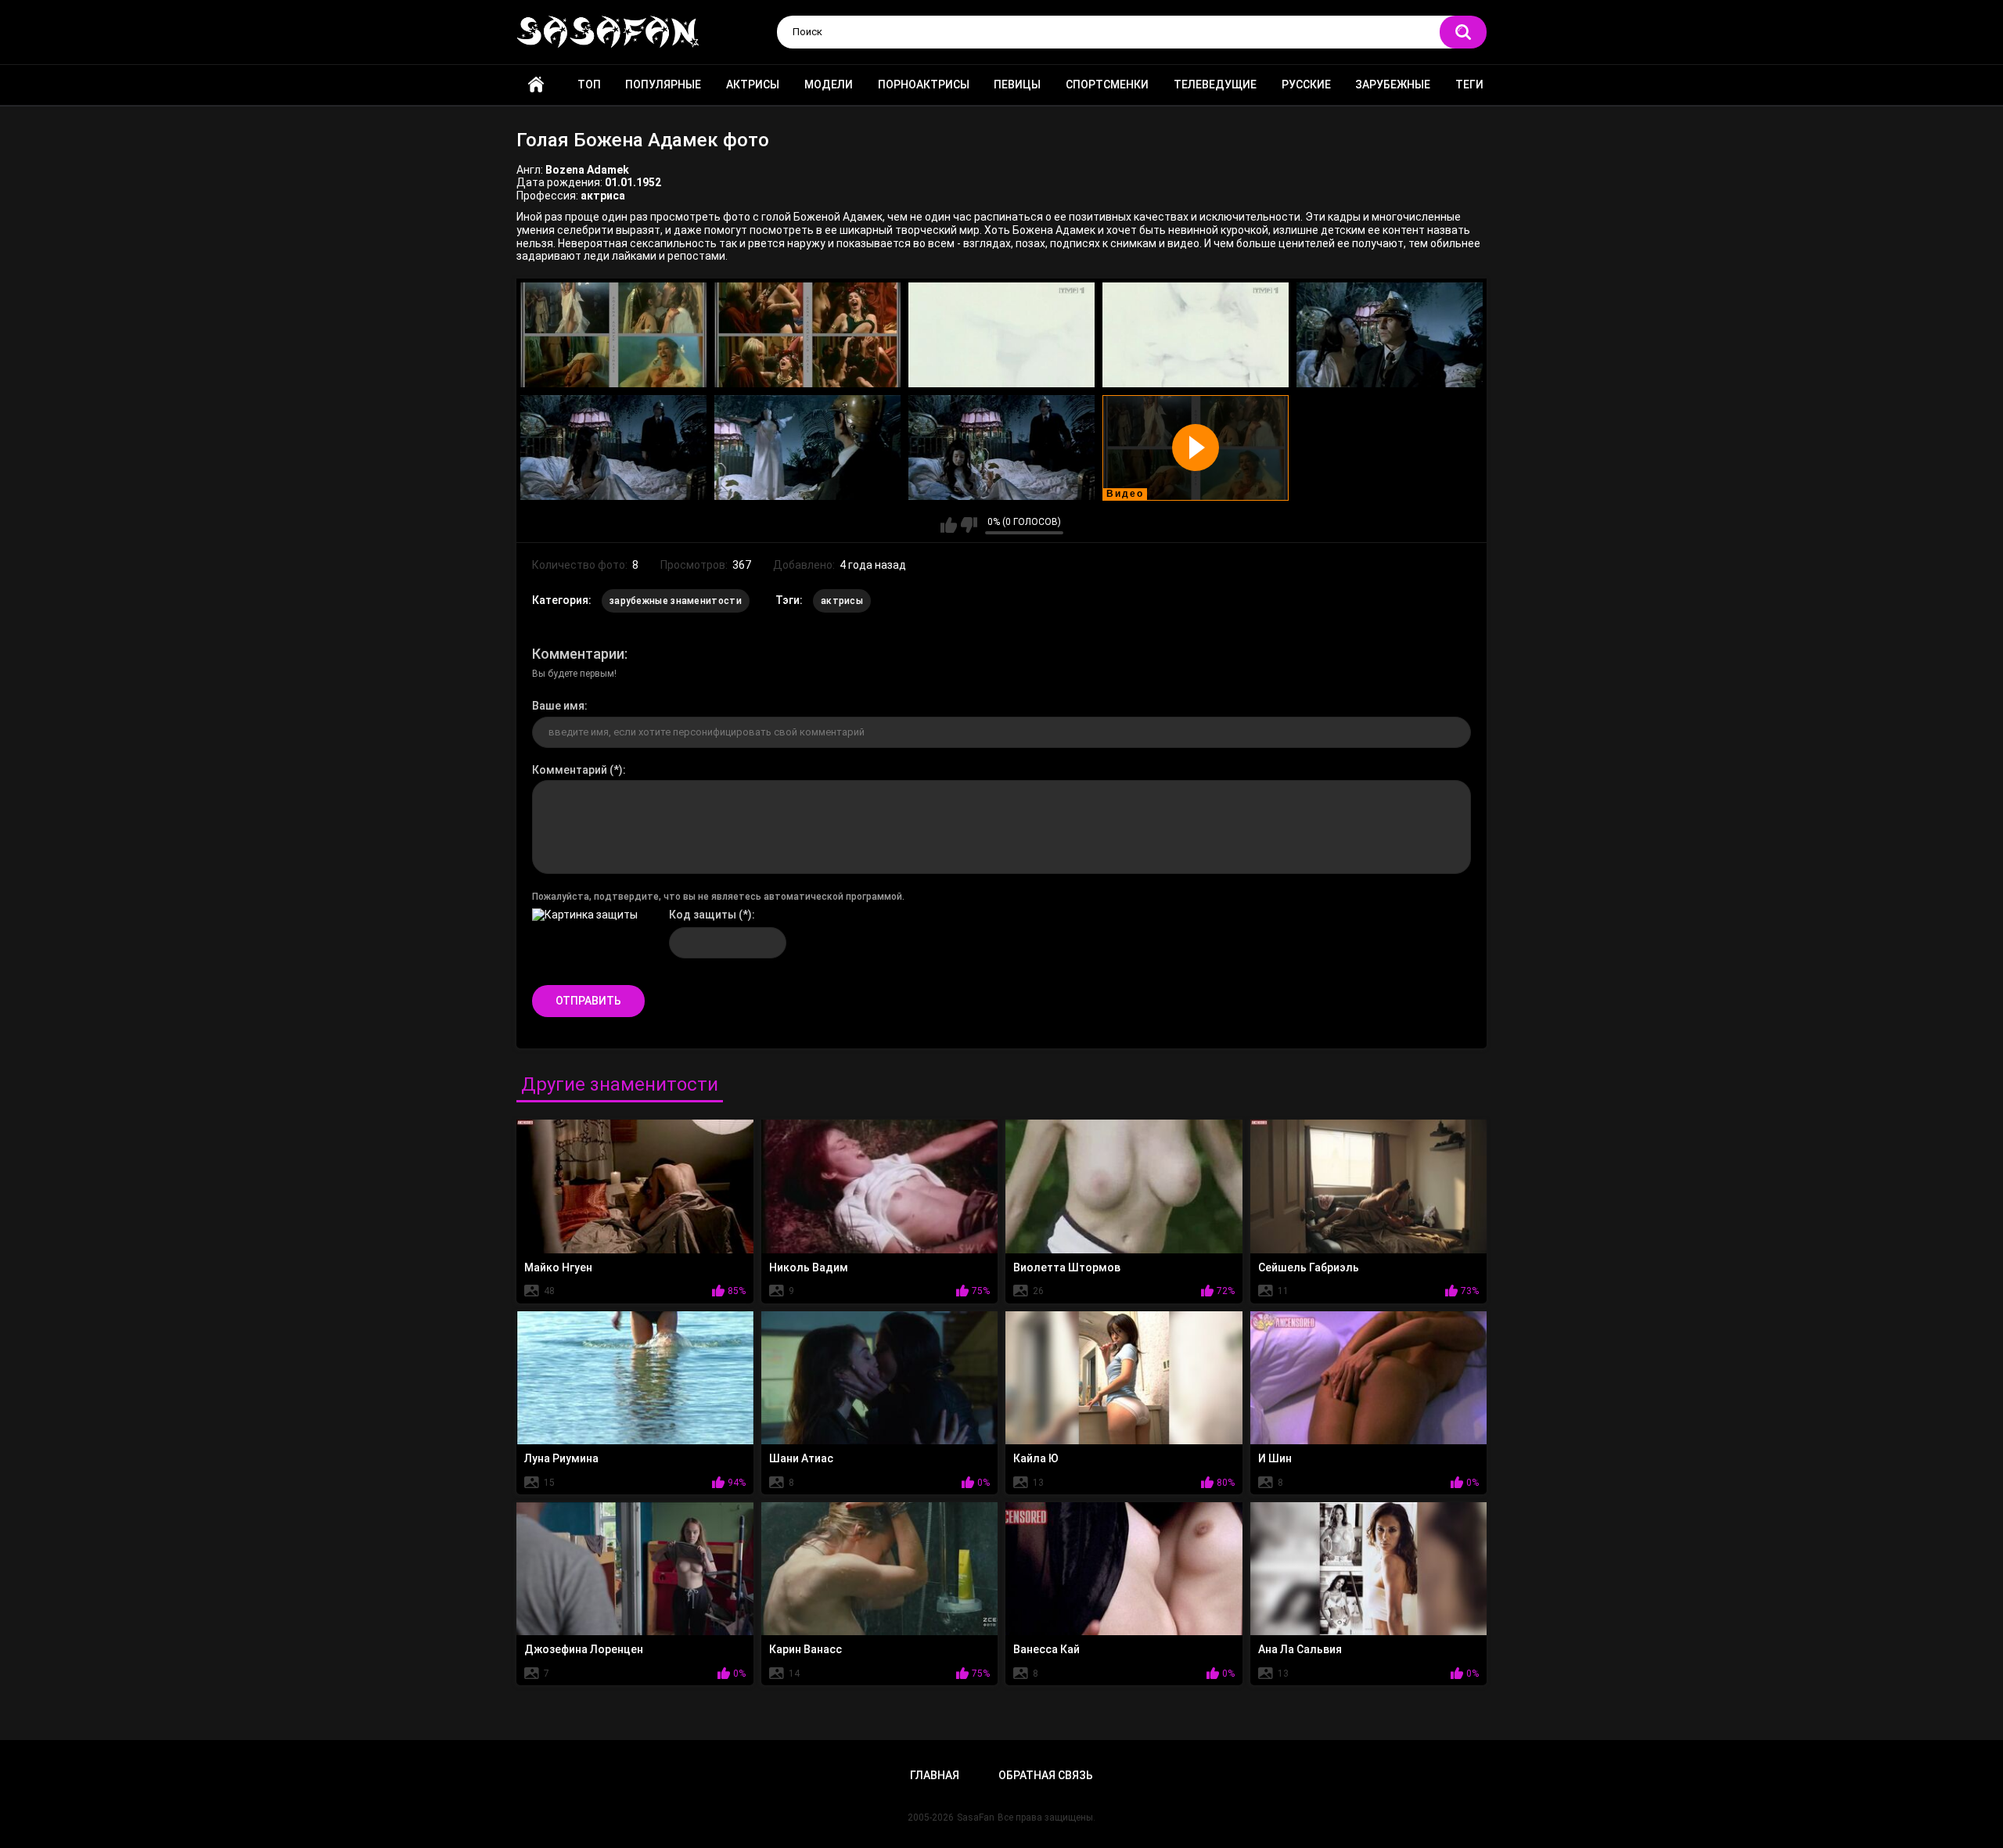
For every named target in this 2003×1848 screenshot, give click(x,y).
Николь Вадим (809, 1267)
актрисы (842, 601)
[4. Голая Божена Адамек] (1196, 335)
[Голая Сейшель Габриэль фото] (1369, 1186)
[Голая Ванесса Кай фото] (1124, 1569)
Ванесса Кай (1046, 1649)
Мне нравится (949, 525)
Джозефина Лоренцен (584, 1649)
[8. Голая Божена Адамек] (1001, 448)
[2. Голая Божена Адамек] (807, 335)
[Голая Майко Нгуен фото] (635, 1186)
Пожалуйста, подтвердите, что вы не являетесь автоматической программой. (718, 897)
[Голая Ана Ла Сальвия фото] (1369, 1569)
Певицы (1017, 84)
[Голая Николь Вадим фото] (880, 1186)
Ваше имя (558, 706)
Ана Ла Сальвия (1300, 1649)
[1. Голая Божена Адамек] (613, 335)
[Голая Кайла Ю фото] (1124, 1378)
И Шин (1275, 1458)
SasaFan (976, 1817)
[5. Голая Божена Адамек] (1390, 335)
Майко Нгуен (558, 1267)
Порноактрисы (924, 84)
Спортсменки (1107, 84)
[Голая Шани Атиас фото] (880, 1378)
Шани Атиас (801, 1458)
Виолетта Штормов (1067, 1267)
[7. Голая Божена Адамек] (807, 448)
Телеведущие (1215, 84)
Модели (829, 84)
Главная (536, 85)
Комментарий (570, 770)
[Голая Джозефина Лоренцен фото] (635, 1569)
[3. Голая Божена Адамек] (1001, 335)
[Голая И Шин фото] (1369, 1378)
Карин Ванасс (806, 1649)
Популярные (663, 84)
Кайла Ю (1036, 1458)
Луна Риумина (561, 1458)
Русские (1306, 84)
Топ (589, 84)
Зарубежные (1393, 84)
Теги (1469, 84)
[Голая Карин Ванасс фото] (880, 1569)
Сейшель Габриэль (1309, 1267)
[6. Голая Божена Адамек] (613, 448)
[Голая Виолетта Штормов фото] (1124, 1186)
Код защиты (703, 915)
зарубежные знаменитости (676, 601)
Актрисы (753, 84)
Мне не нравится (969, 525)
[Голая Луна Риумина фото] (635, 1378)
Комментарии (578, 654)
